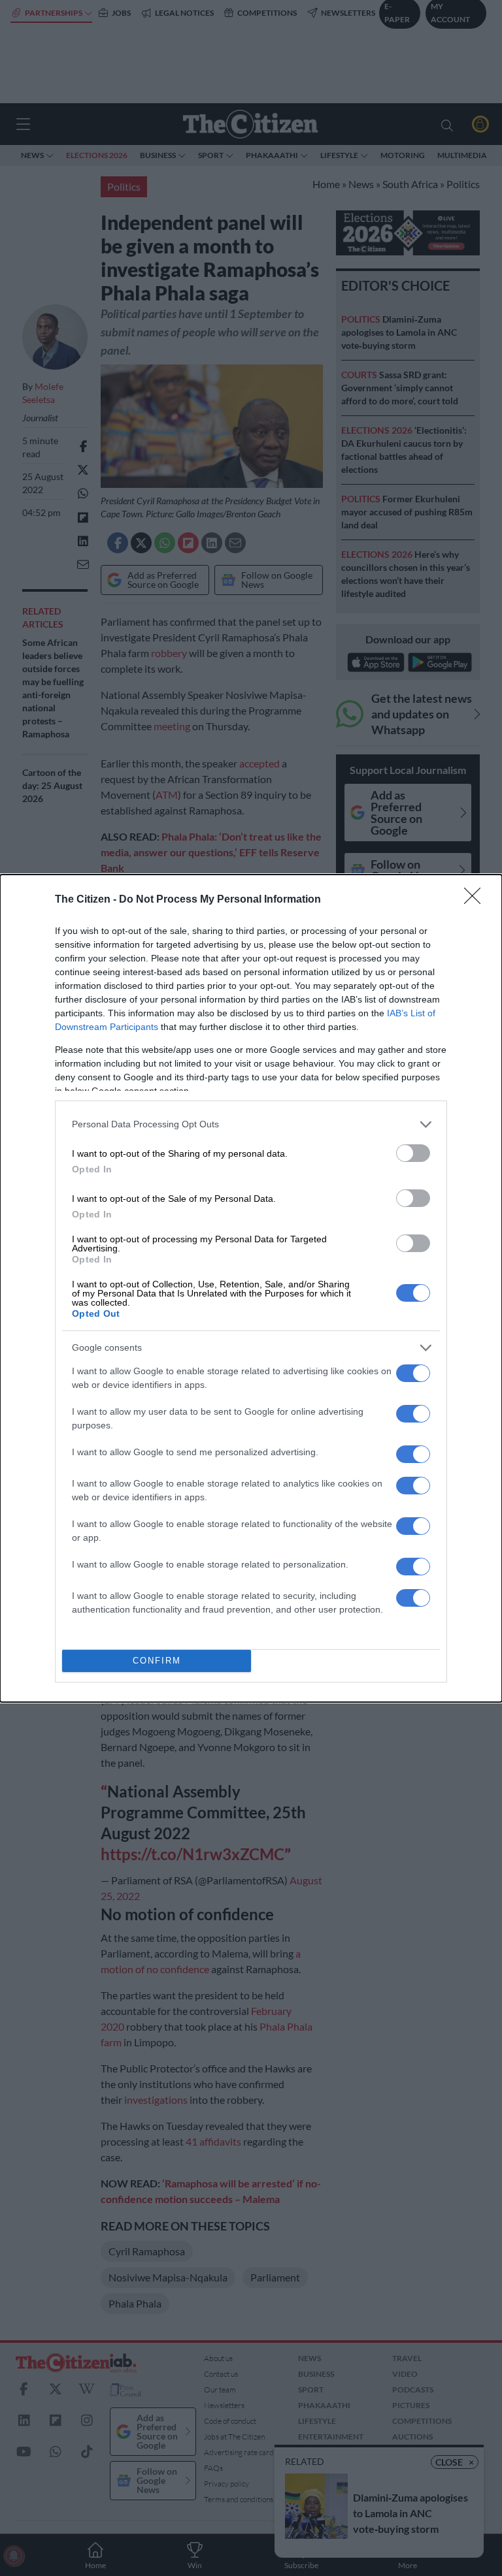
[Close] (477, 900)
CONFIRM (157, 1661)
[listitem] (251, 1124)
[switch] (413, 1153)
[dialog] (251, 1288)
